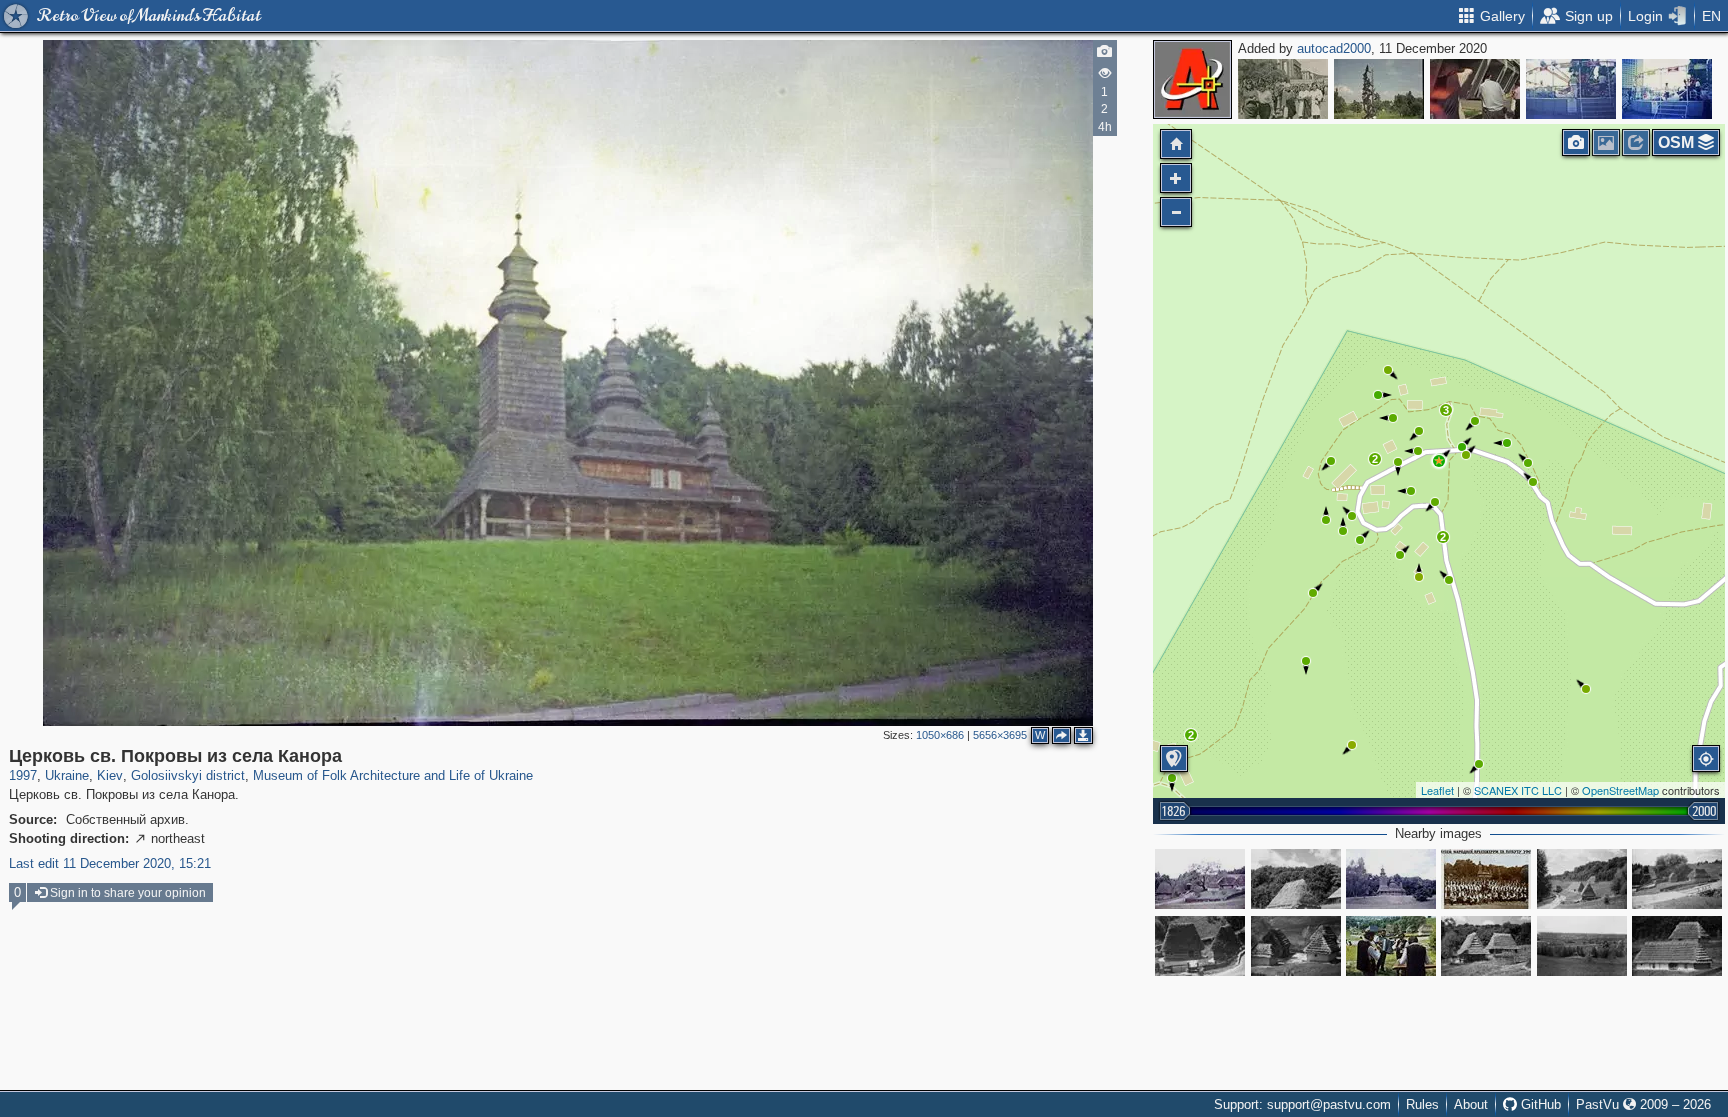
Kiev (110, 775)
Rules (1422, 1104)
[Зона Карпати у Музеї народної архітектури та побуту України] (1200, 879)
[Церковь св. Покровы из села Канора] (1439, 461)
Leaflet (1437, 790)
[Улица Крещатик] (1283, 89)
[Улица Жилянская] (1571, 89)
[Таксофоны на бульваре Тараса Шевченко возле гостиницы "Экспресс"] (1475, 89)
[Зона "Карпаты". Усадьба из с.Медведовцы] (1677, 879)
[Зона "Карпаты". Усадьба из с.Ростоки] (1486, 946)
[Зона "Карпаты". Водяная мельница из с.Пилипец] (1296, 879)
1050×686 (940, 735)
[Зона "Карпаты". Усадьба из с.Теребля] (1200, 946)
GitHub (1539, 1104)
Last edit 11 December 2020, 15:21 (110, 863)
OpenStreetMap (1620, 790)
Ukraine (67, 775)
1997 (23, 775)
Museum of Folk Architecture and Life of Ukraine (393, 775)
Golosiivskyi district (188, 775)
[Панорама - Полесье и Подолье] (1582, 946)
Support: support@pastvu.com (1302, 1104)
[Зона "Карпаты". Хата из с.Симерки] (1677, 946)
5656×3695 (1000, 735)
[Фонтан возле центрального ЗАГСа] (1379, 89)
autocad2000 (1334, 48)
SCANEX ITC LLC (1518, 790)
